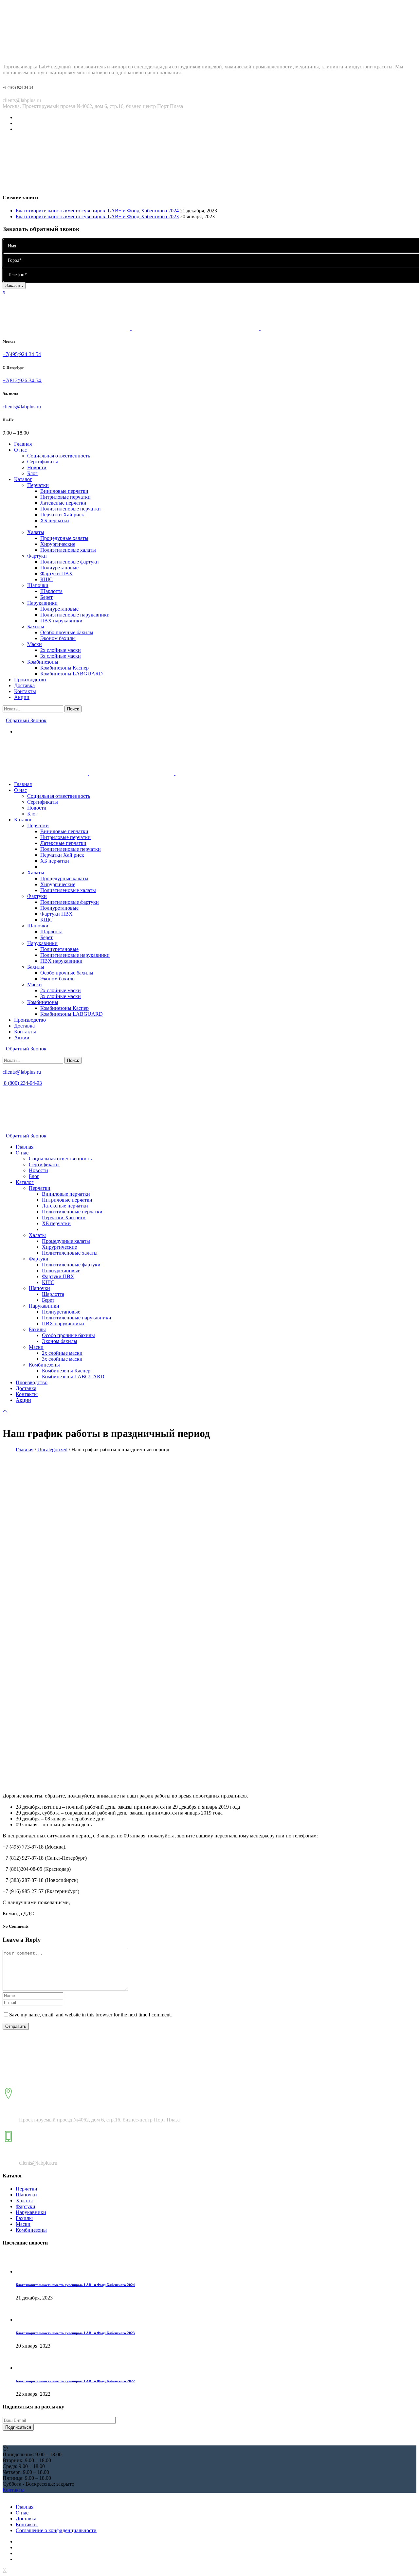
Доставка (26, 2519)
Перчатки (27, 2189)
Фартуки (26, 2206)
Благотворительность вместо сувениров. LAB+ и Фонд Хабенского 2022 (75, 2381)
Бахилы (24, 2218)
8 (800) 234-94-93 (22, 1083)
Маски (23, 2224)
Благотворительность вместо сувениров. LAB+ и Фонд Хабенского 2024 (97, 211)
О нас (22, 2513)
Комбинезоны (31, 2230)
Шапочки (26, 2195)
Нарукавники (31, 2212)
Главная (25, 1449)
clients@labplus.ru (22, 407)
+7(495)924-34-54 (22, 354)
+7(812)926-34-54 (22, 380)
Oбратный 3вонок (26, 720)
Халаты (24, 2200)
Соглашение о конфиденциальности (56, 2530)
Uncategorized (52, 1449)
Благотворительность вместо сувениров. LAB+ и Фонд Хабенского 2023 (97, 216)
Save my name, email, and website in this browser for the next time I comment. (91, 2015)
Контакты (27, 2524)
